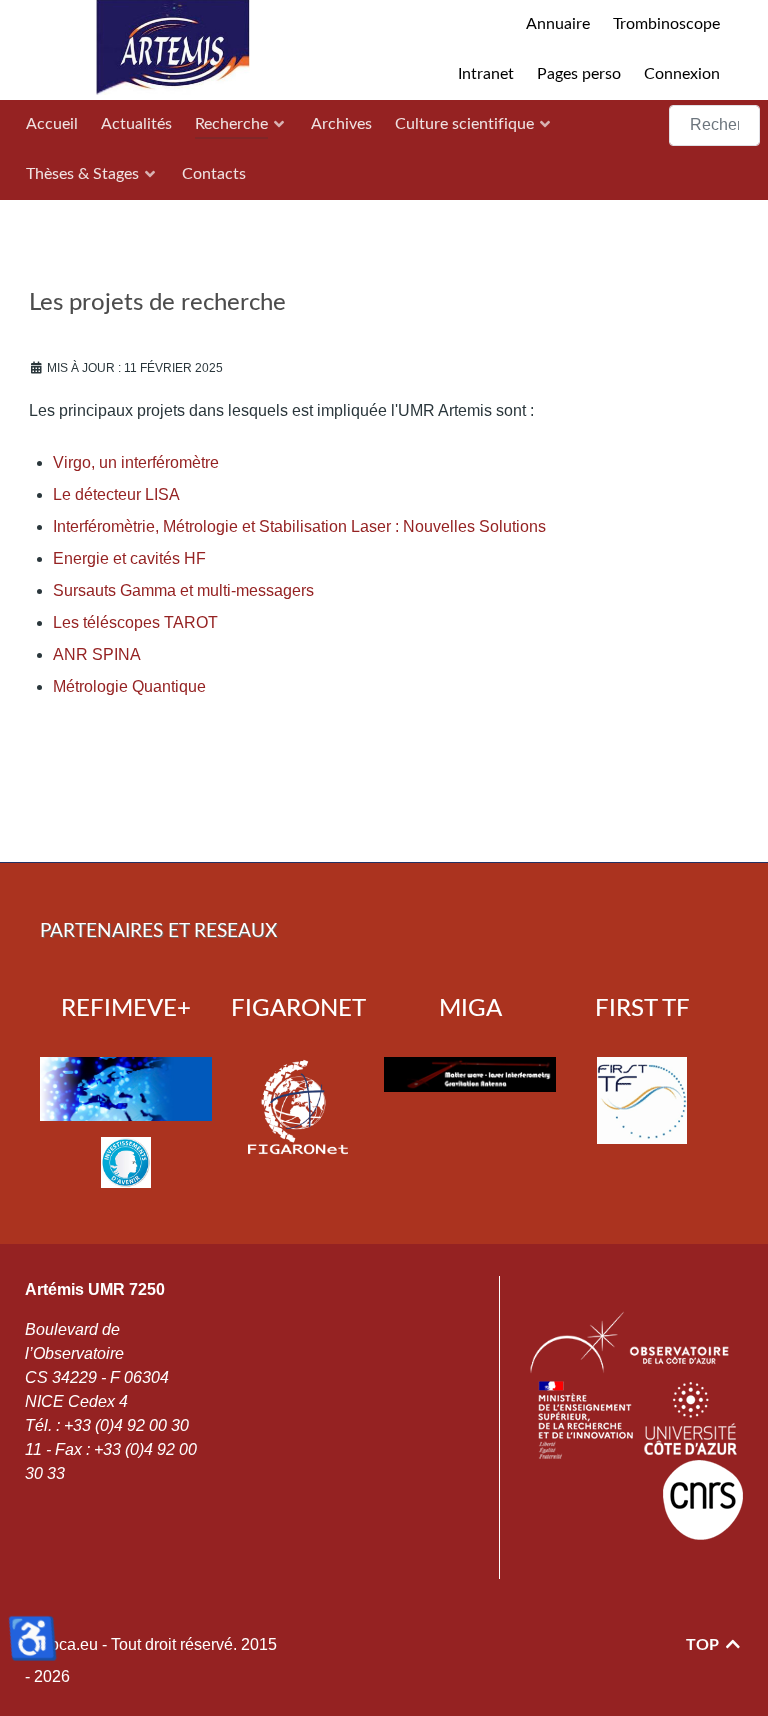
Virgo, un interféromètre (136, 462)
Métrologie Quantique (129, 686)
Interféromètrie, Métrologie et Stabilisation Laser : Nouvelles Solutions (299, 526)
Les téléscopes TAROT (135, 622)
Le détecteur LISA (116, 494)
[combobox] (714, 125)
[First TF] (642, 1100)
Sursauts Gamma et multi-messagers (183, 590)
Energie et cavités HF (129, 558)
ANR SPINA (97, 654)
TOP (704, 1645)
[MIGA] (470, 1074)
